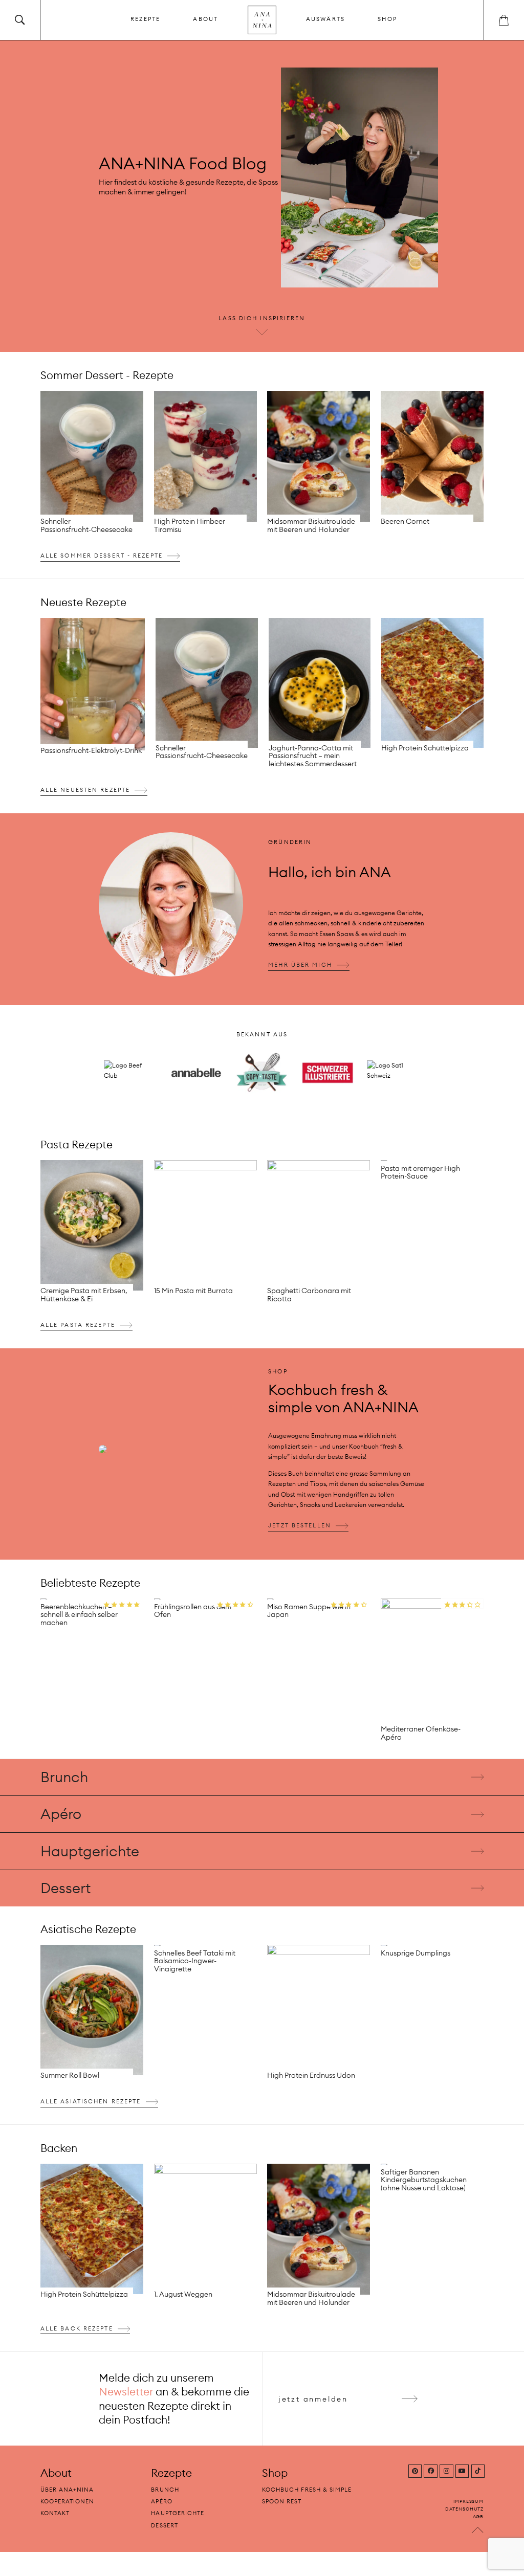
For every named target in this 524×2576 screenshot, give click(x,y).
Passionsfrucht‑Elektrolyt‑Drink (91, 750)
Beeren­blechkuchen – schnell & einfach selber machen (79, 1614)
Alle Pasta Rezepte (78, 1325)
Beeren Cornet (405, 521)
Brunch (64, 1777)
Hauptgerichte (90, 1851)
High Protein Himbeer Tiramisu (190, 525)
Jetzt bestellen (300, 1525)
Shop (387, 19)
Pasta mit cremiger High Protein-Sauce (420, 1172)
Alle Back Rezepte (77, 2328)
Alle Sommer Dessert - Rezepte (102, 556)
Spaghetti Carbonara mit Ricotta (309, 1295)
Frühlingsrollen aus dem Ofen (193, 1610)
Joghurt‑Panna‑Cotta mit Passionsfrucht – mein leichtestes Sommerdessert (313, 756)
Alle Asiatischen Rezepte (91, 2102)
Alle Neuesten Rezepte (85, 790)
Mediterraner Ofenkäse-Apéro (421, 1733)
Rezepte (145, 19)
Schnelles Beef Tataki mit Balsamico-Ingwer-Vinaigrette (195, 1961)
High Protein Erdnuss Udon (311, 2075)
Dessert (65, 1887)
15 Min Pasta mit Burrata (193, 1291)
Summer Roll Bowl (70, 2075)
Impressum (468, 2502)
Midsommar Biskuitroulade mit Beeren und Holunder (311, 525)
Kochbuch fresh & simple (307, 2490)
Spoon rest (282, 2502)
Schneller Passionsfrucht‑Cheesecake (86, 525)
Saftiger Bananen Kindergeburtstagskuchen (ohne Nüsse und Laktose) (424, 2180)
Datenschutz (464, 2509)
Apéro (61, 1814)
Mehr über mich (300, 965)
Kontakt (55, 2514)
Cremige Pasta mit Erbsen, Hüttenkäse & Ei (84, 1295)
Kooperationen (68, 2502)
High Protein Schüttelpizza (425, 748)
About (205, 19)
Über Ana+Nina (67, 2490)
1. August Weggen (183, 2294)
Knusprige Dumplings (416, 1953)
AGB (478, 2516)
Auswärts (325, 19)
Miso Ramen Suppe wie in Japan (309, 1610)
